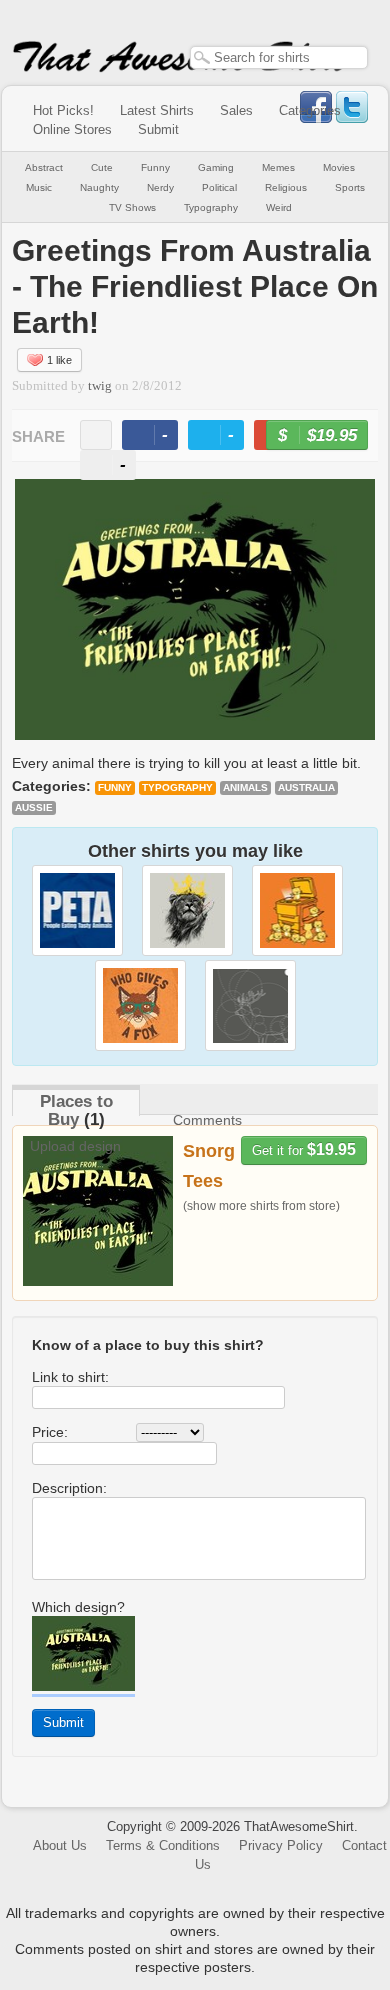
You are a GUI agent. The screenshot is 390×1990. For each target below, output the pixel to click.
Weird (279, 207)
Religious (286, 187)
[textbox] (279, 57)
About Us (60, 1845)
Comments (207, 1120)
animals (245, 787)
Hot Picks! (63, 110)
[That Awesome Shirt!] (181, 68)
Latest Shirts (157, 110)
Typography (211, 207)
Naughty (99, 187)
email (96, 435)
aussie (34, 807)
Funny (155, 167)
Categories (310, 110)
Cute (102, 167)
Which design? (78, 1607)
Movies (339, 167)
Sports (350, 187)
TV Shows (132, 207)
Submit (158, 129)
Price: (50, 1432)
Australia (306, 787)
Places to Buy (76, 1110)
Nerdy (160, 187)
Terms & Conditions (163, 1845)
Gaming (216, 167)
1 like (59, 360)
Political (219, 187)
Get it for (304, 1149)
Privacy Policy (281, 1845)
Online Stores (72, 129)
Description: (69, 1488)
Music (39, 187)
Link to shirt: (70, 1377)
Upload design (75, 1146)
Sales (236, 110)
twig (100, 386)
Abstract (44, 167)
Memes (278, 167)
